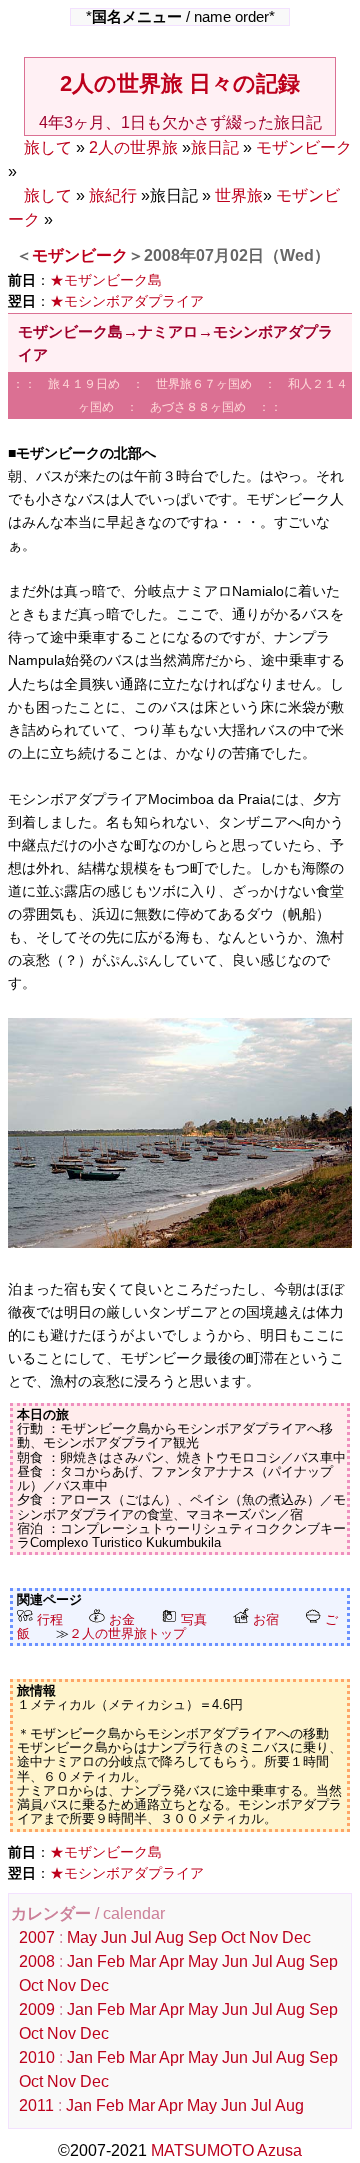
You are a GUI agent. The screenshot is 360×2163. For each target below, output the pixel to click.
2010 (37, 2057)
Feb (111, 1961)
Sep (202, 1937)
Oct (233, 1937)
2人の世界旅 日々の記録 (180, 83)
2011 (36, 2105)
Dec (296, 1937)
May (82, 1937)
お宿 (264, 1619)
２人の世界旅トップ (127, 1633)
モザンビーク (304, 147)
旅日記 (215, 147)
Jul (141, 1937)
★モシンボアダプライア (127, 301)
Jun (114, 1937)
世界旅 (239, 195)
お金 (120, 1619)
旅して (48, 147)
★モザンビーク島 (106, 280)
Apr (171, 1961)
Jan (80, 1961)
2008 (37, 1961)
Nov (263, 1937)
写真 (192, 1619)
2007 (37, 1937)
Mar (142, 1961)
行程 (48, 1619)
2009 (37, 2009)
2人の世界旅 (133, 147)
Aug (169, 1937)
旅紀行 (113, 195)
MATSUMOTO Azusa (226, 2150)
